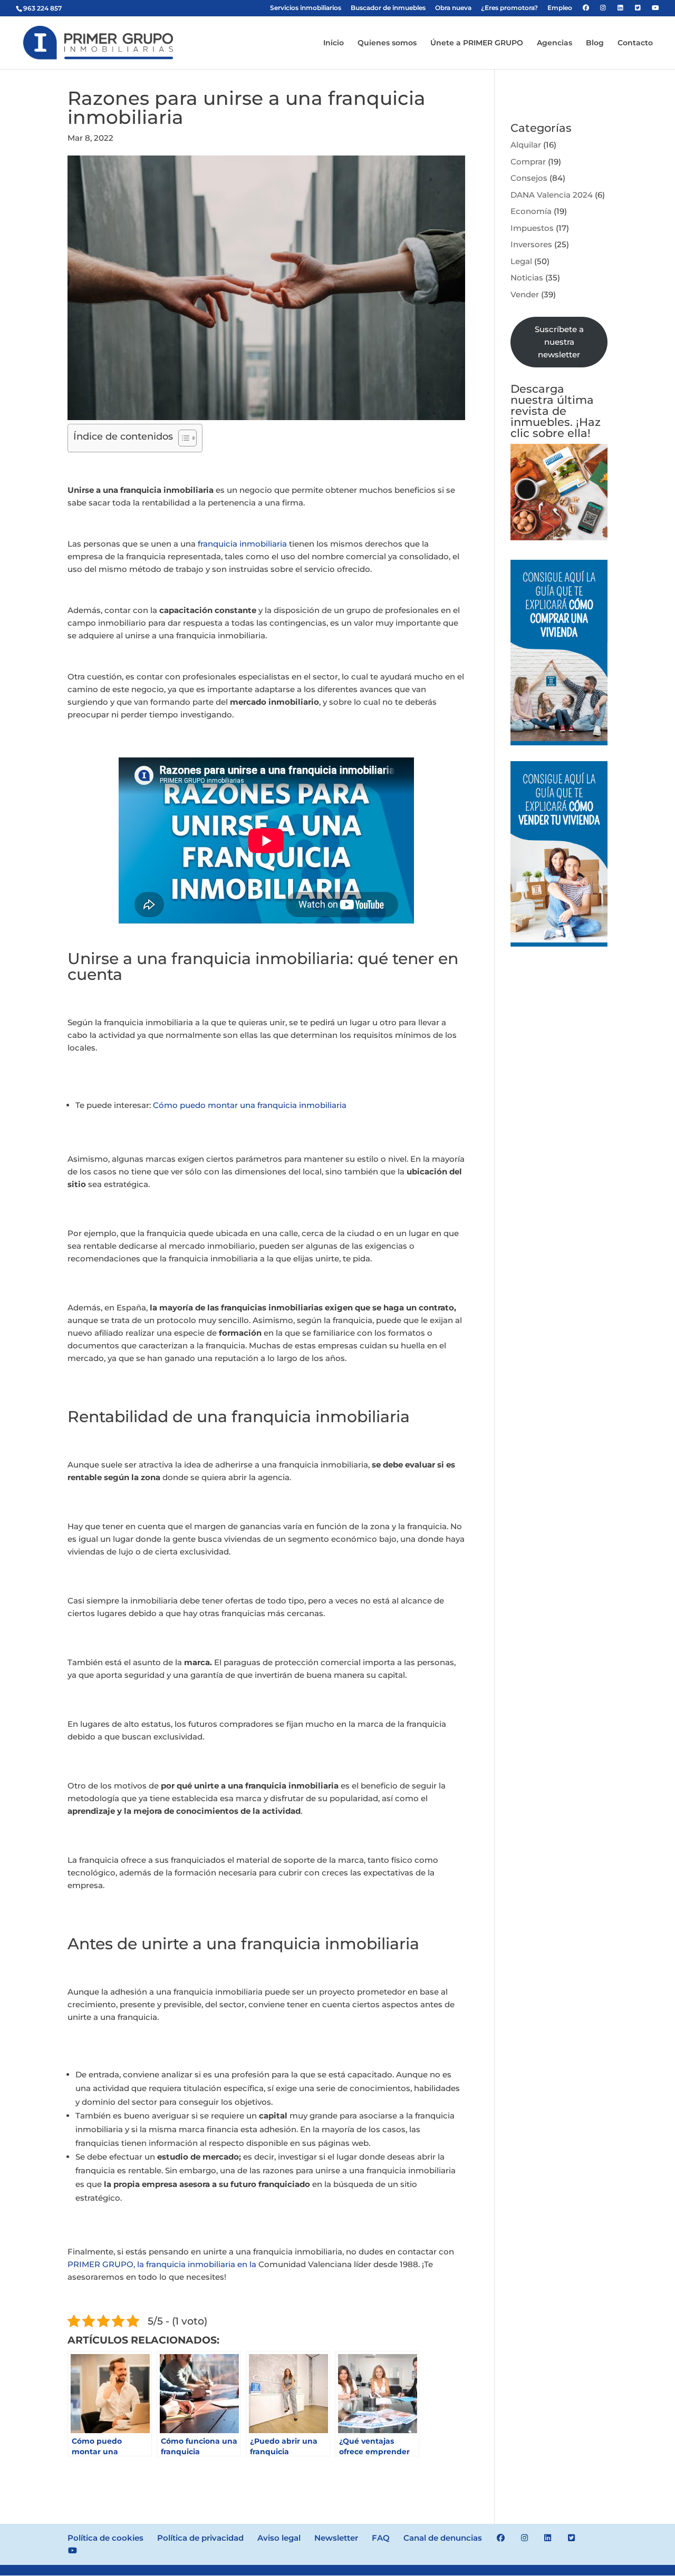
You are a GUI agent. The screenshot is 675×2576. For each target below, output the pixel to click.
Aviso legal (279, 2538)
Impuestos (532, 228)
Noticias (527, 278)
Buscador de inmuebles (388, 8)
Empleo (560, 8)
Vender (525, 294)
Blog (595, 43)
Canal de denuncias (443, 2538)
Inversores (531, 244)
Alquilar (526, 145)
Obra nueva (453, 8)
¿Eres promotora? (509, 8)
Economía (531, 211)
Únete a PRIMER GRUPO (477, 43)
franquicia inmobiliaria (242, 544)
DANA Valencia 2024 (552, 195)
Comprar (528, 162)
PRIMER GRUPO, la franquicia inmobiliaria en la (162, 2264)
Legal (521, 261)
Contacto (635, 43)
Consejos (529, 178)
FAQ (381, 2538)
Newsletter (336, 2538)
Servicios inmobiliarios (306, 8)
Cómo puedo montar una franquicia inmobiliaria (250, 1105)
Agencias (555, 43)
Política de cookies (105, 2538)
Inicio (334, 43)
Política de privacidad (200, 2538)
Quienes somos (387, 43)
